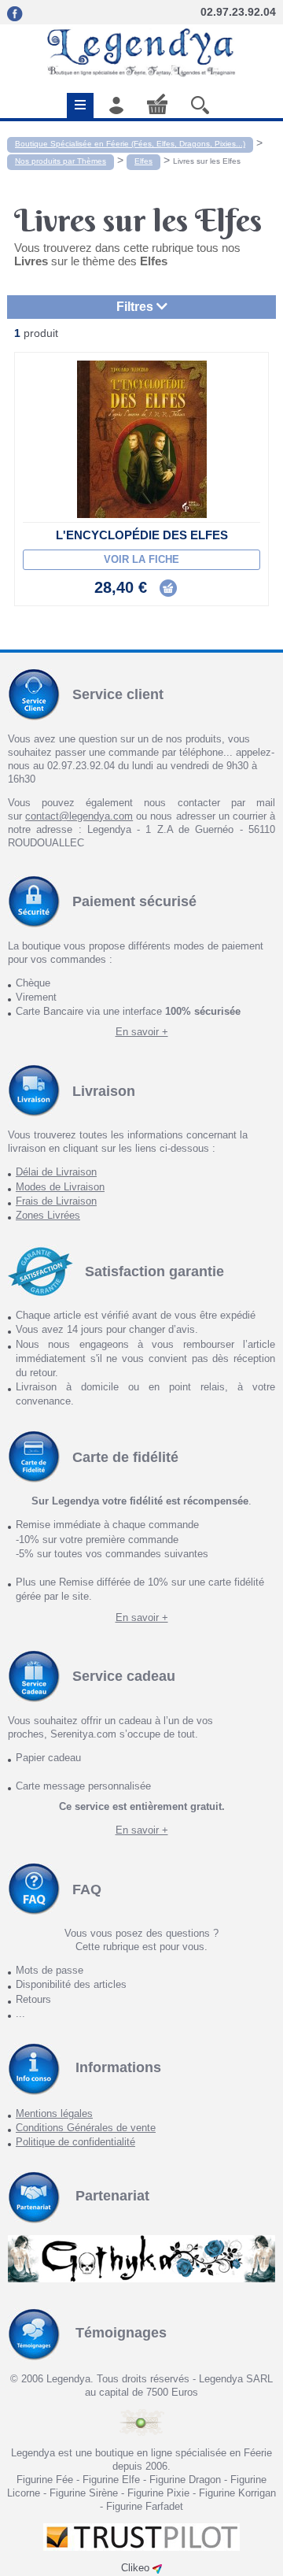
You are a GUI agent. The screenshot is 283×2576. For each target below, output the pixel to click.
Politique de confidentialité (75, 2142)
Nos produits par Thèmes (61, 161)
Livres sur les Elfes (207, 161)
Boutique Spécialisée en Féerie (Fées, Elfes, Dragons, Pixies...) (130, 144)
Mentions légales (54, 2113)
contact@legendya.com (79, 816)
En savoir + (142, 1032)
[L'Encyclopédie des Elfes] (141, 439)
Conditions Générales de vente (86, 2128)
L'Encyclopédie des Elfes (142, 535)
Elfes (143, 161)
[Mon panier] (157, 104)
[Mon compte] (116, 105)
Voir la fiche (141, 559)
